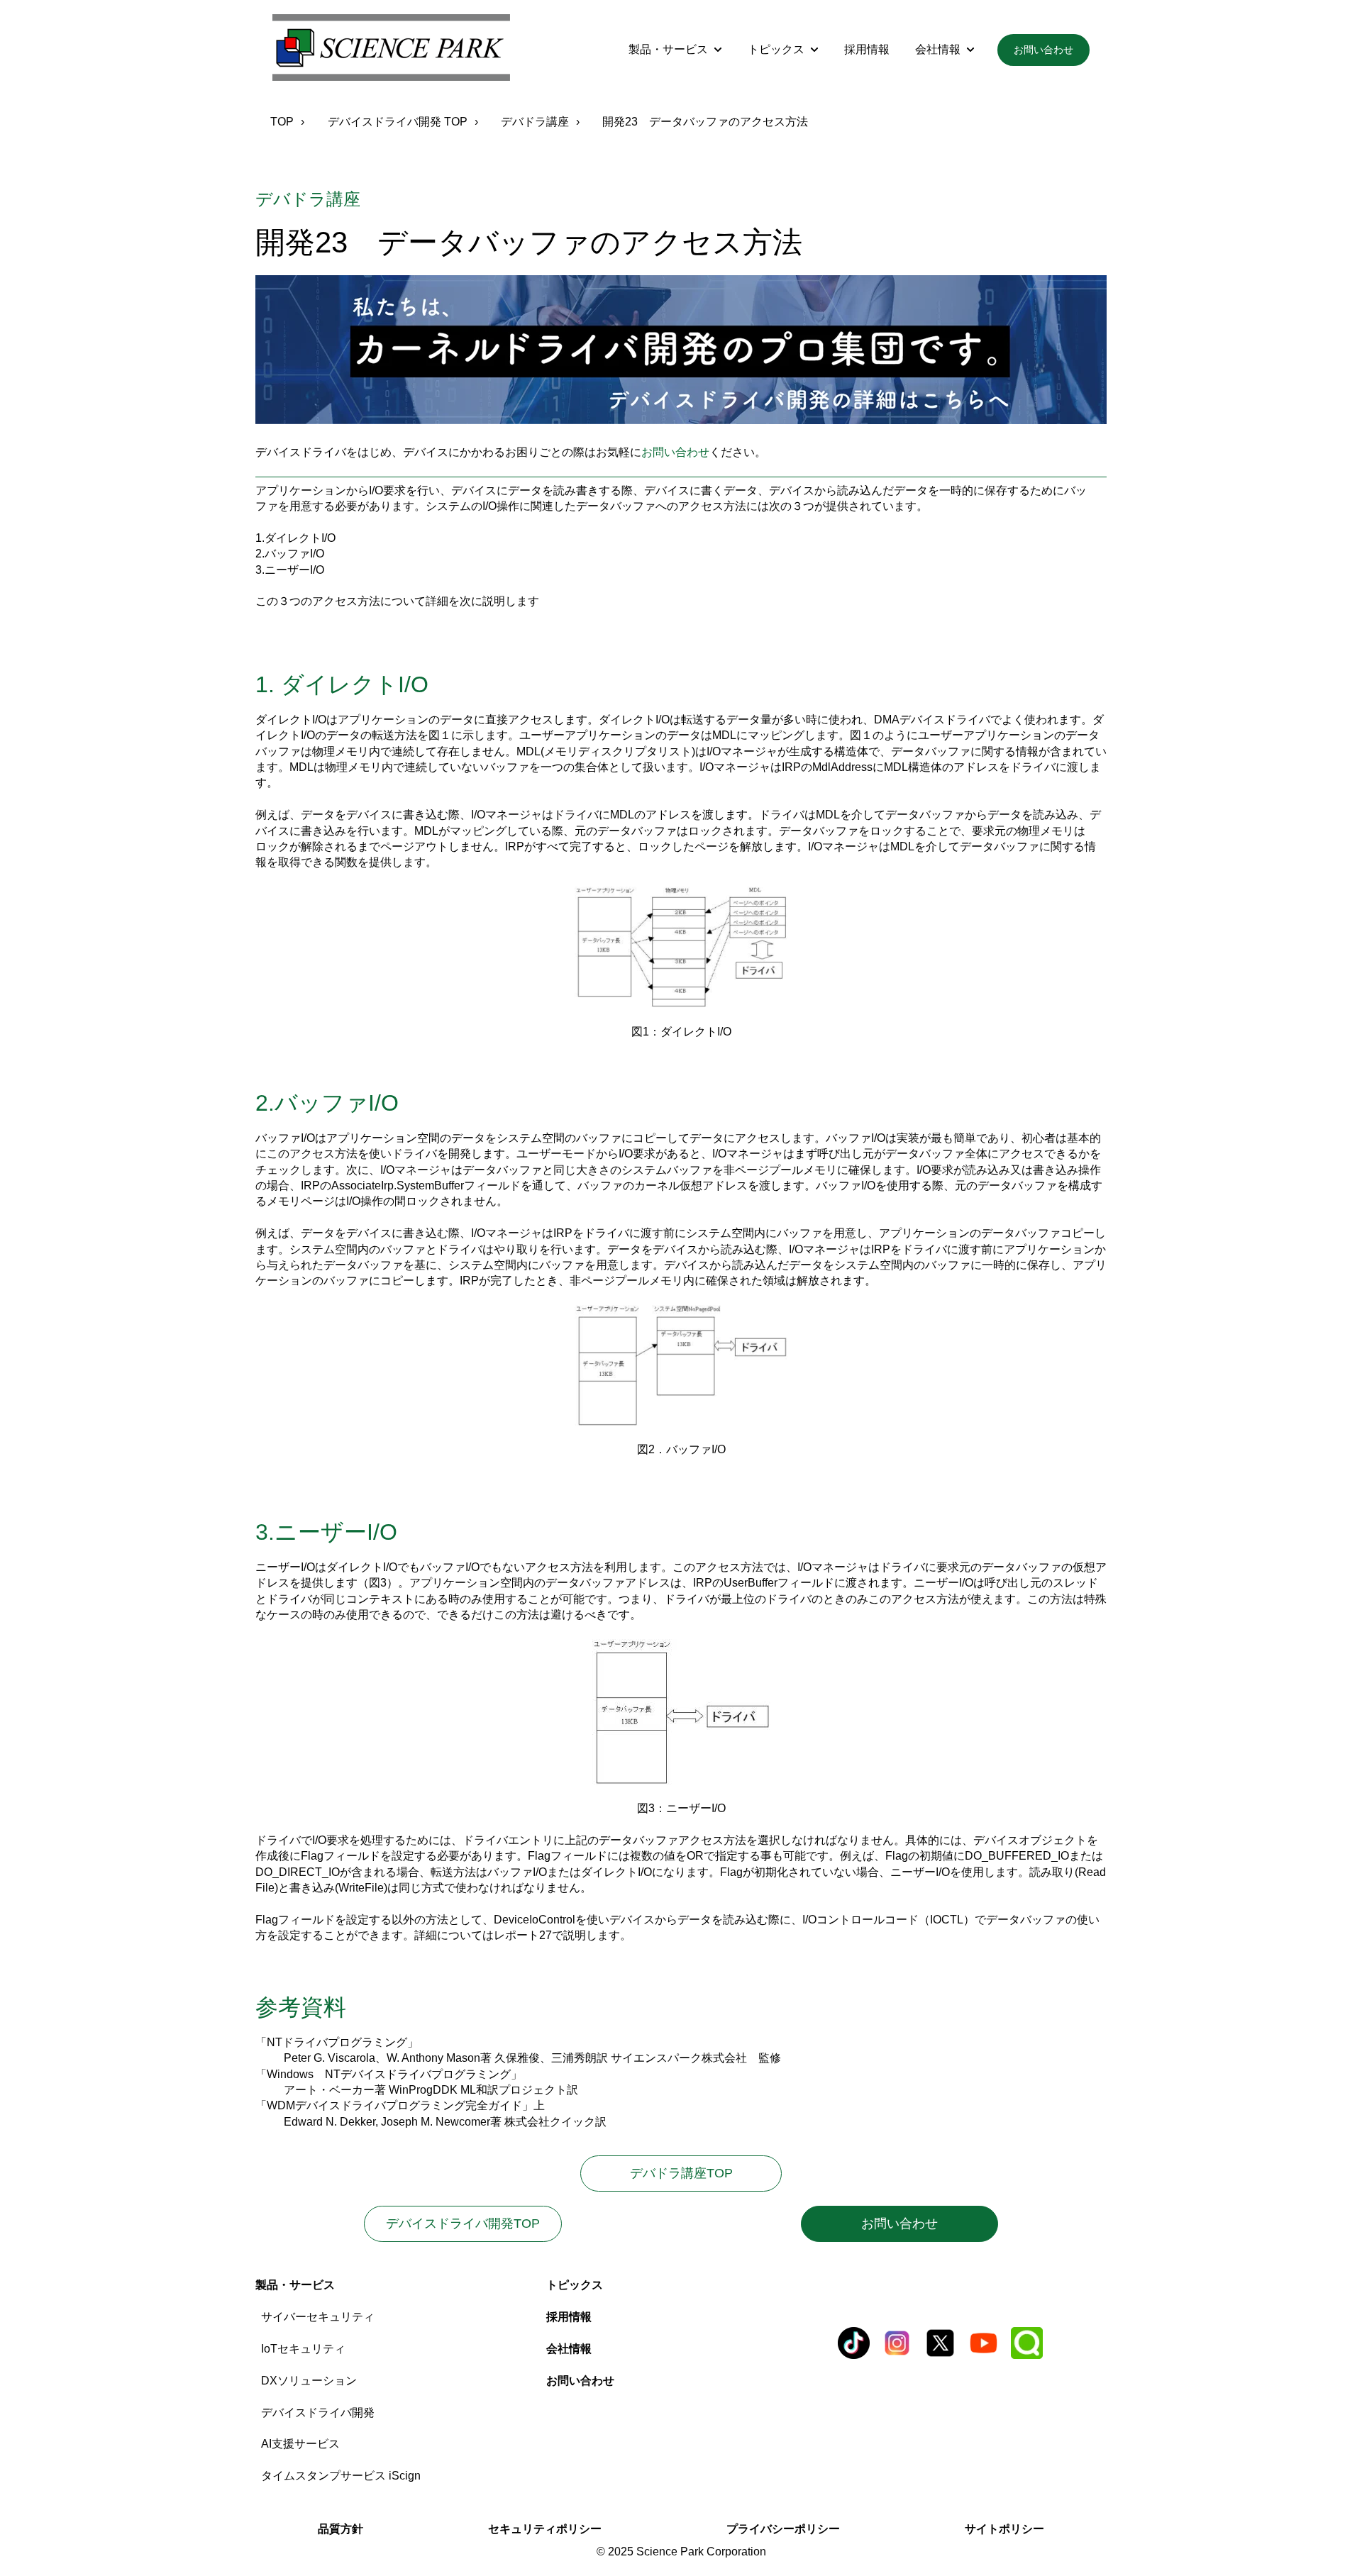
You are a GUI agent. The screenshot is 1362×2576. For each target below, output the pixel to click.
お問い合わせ (1043, 50)
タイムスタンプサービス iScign (341, 2476)
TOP (282, 122)
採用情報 (867, 49)
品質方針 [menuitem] (340, 2529)
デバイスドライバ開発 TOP (398, 122)
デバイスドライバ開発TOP (463, 2224)
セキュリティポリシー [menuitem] (545, 2529)
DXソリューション (309, 2381)
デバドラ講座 (535, 122)
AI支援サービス (300, 2444)
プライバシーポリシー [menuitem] (783, 2529)
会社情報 (938, 49)
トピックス (776, 49)
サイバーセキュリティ (318, 2317)
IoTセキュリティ (303, 2349)
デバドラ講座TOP (706, 2173)
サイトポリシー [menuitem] (1004, 2529)
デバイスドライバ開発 (318, 2413)
